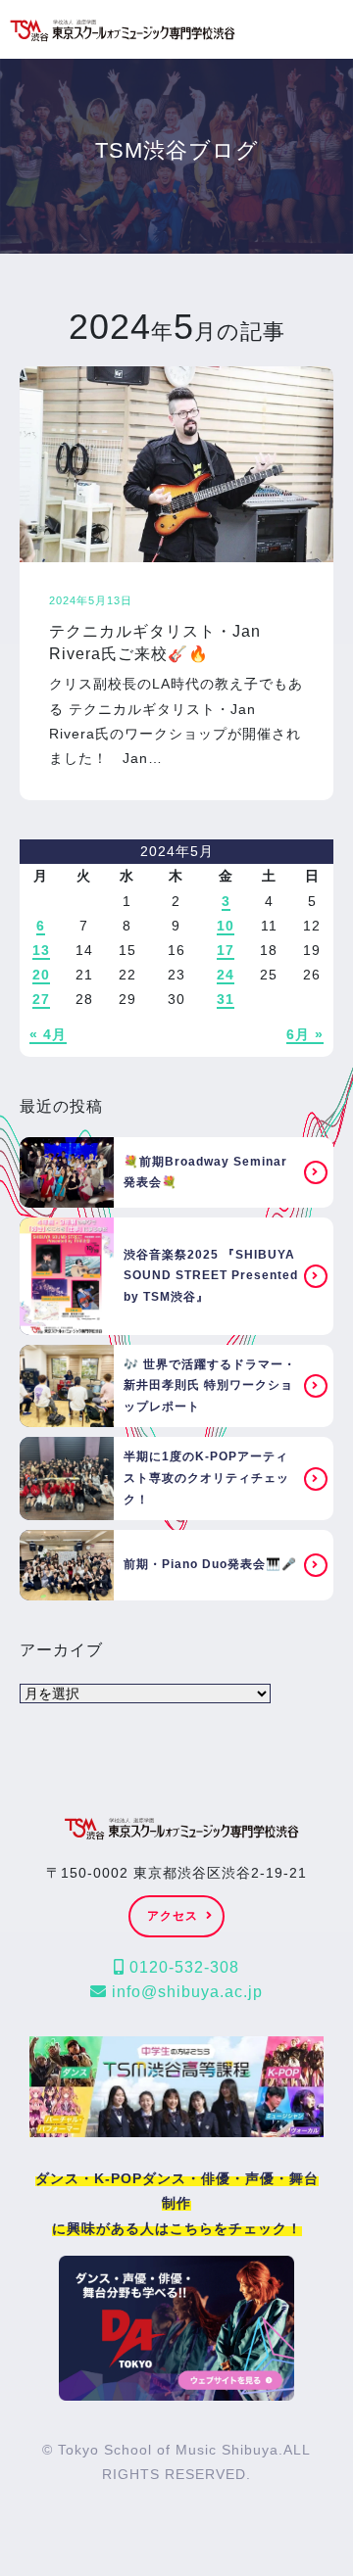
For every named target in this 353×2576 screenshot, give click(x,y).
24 (226, 975)
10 (226, 926)
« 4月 (48, 1034)
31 (226, 999)
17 (226, 950)
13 (41, 950)
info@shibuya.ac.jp (185, 1992)
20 (41, 975)
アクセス (173, 1916)
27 (41, 999)
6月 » (305, 1034)
